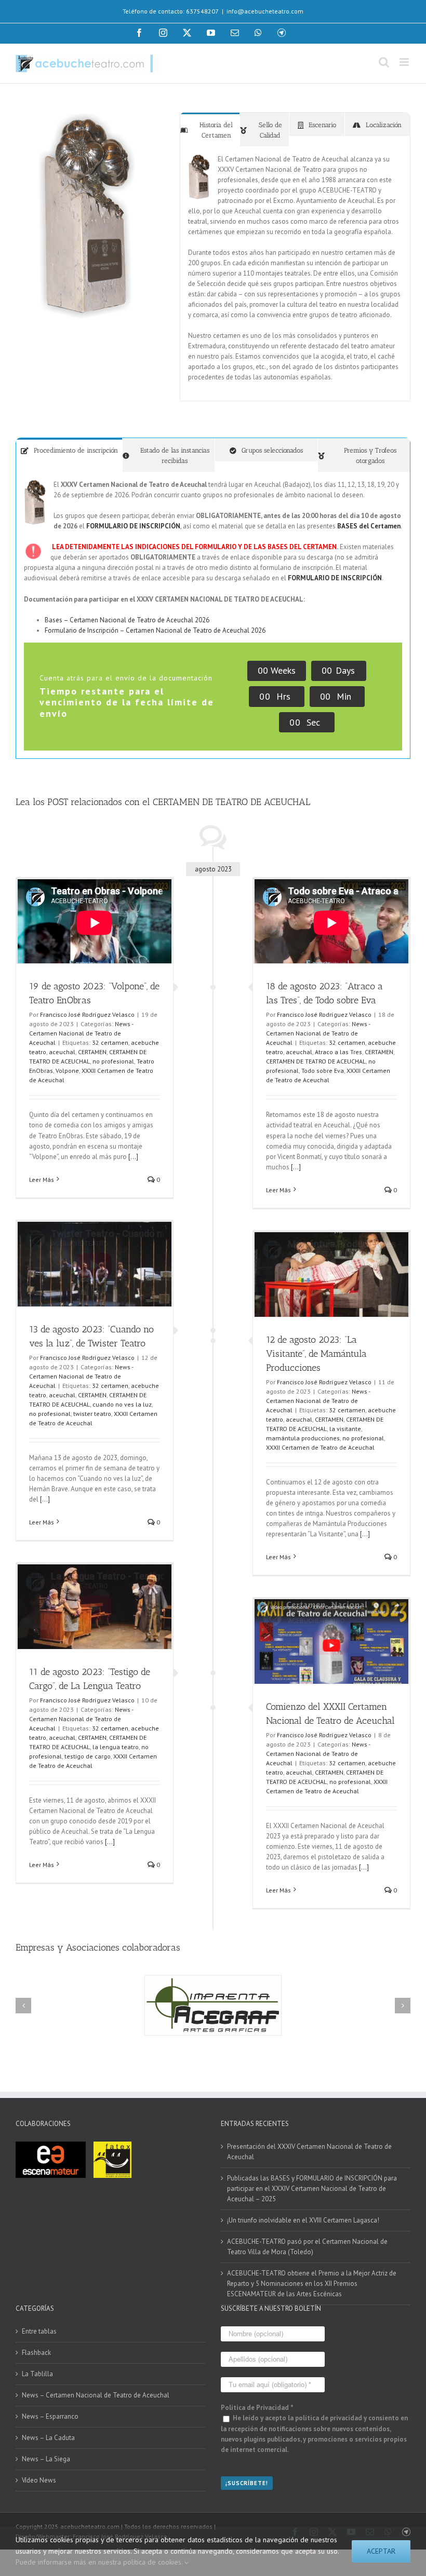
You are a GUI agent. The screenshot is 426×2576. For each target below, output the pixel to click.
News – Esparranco (50, 2416)
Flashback (36, 2353)
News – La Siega (46, 2459)
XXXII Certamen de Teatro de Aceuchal (320, 1447)
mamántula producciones (303, 1438)
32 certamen (110, 1042)
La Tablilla (37, 2374)
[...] (132, 1157)
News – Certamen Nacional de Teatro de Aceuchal (96, 2395)
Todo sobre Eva (323, 1071)
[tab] (210, 130)
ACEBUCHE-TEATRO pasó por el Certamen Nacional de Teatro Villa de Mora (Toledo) (307, 2247)
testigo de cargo (88, 1756)
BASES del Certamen (369, 526)
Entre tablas (39, 2331)
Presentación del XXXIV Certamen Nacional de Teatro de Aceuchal (309, 2152)
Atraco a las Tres (338, 1052)
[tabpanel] (295, 274)
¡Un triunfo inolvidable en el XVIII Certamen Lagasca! (303, 2220)
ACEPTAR (381, 2551)
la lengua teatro (116, 1747)
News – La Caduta (48, 2438)
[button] (23, 2006)
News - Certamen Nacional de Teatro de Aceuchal (81, 1033)
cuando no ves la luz (122, 1404)
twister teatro (92, 1414)
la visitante (345, 1429)
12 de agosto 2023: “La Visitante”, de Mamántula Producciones (316, 1354)
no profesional (113, 1061)
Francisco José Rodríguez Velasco (87, 1014)
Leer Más (42, 1180)
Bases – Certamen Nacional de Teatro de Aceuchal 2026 (127, 620)
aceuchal (62, 1052)
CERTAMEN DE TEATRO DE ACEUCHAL (316, 1061)
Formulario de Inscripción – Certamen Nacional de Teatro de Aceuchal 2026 (155, 630)
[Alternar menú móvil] (405, 62)
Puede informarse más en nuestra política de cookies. (100, 2562)
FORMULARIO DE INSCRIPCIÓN (133, 526)
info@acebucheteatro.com (265, 11)
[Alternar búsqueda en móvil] (384, 62)
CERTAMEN (92, 1052)
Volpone (67, 1071)
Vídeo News (39, 2480)
